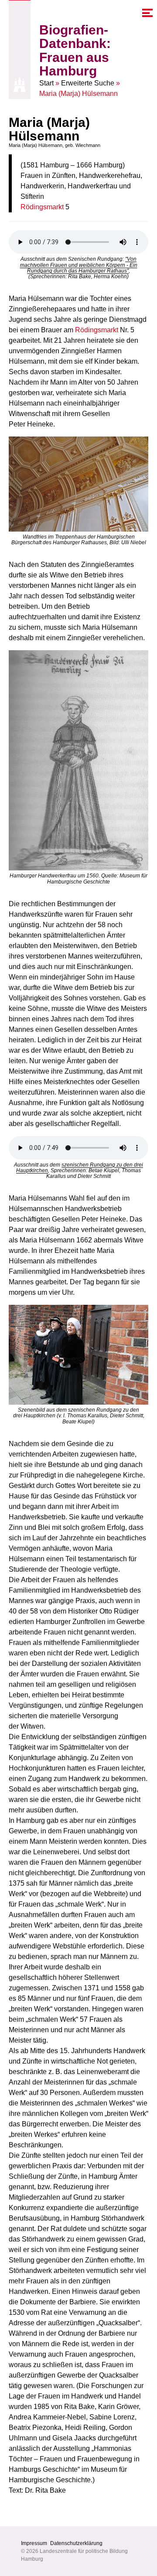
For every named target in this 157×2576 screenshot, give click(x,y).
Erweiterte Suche (88, 83)
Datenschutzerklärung (76, 2543)
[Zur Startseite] (20, 85)
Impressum (34, 2543)
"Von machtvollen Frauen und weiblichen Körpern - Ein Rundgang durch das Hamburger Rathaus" (79, 265)
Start (46, 83)
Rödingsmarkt (42, 207)
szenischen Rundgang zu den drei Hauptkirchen (80, 1168)
